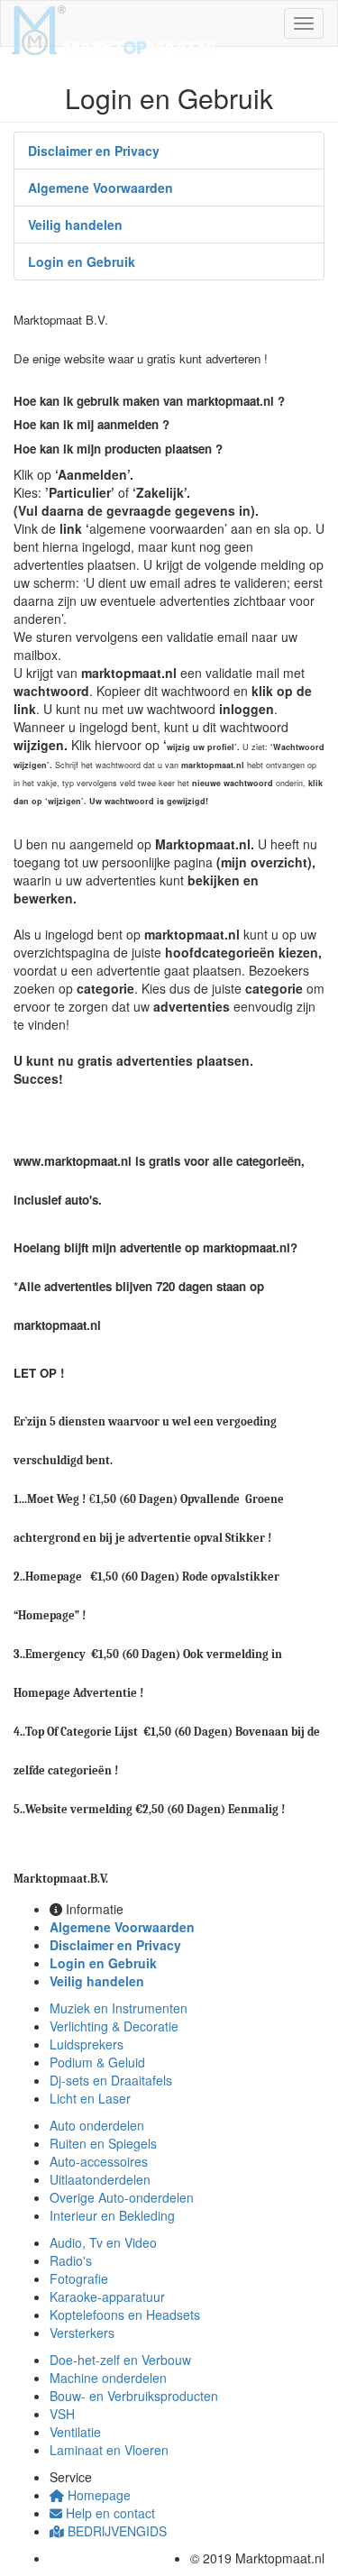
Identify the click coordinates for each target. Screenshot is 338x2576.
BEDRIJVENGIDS (115, 2531)
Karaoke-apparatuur (107, 2296)
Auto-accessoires (99, 2161)
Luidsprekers (87, 2044)
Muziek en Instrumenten (119, 2008)
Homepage (97, 2495)
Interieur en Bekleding (112, 2215)
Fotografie (79, 2278)
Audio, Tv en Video (103, 2242)
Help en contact (109, 2513)
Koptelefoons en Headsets (125, 2315)
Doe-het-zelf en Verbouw (120, 2360)
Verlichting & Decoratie (114, 2026)
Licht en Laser (90, 2098)
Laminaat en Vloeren (109, 2450)
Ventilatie (75, 2432)
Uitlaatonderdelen (100, 2179)
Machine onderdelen (108, 2378)
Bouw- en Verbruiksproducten (134, 2396)
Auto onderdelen (97, 2125)
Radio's (71, 2260)
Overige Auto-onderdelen (122, 2197)
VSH (62, 2414)
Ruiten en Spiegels (103, 2143)
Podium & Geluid (97, 2062)
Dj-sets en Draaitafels (111, 2080)
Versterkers (82, 2333)
